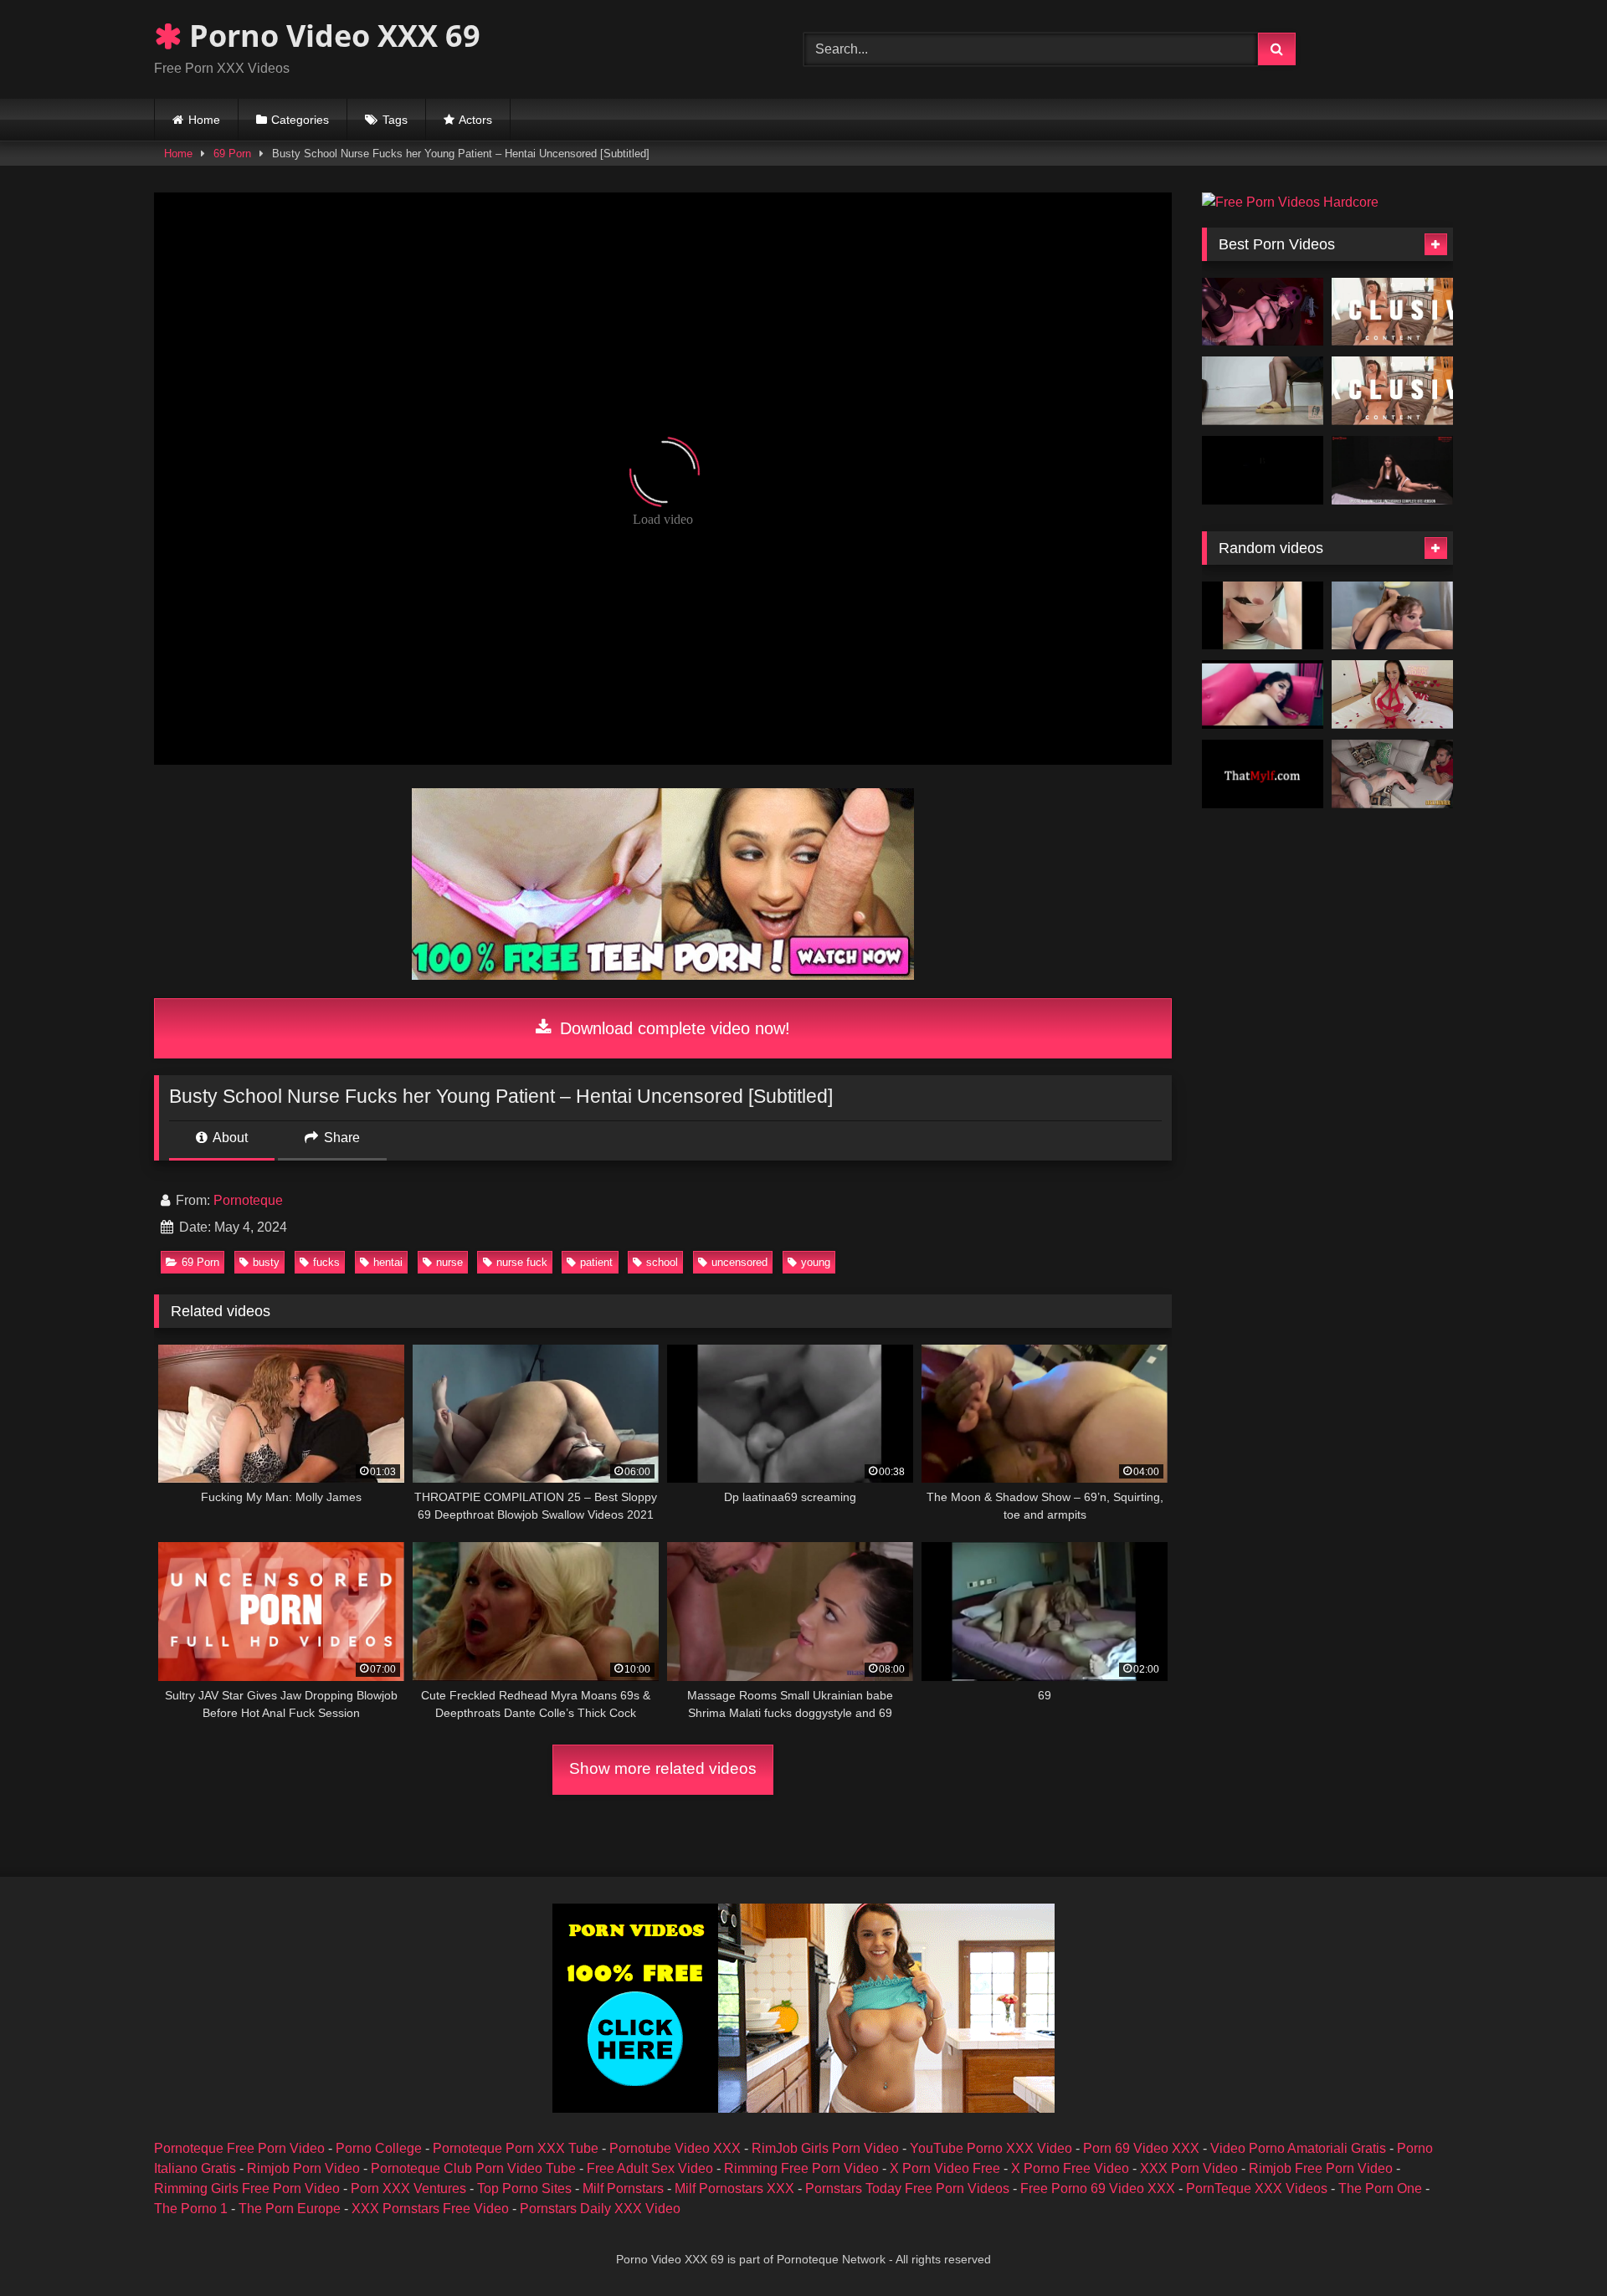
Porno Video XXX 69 (331, 36)
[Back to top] (1555, 2246)
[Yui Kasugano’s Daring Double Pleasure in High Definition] (1392, 391)
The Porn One (1380, 2188)
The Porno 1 (191, 2209)
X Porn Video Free (945, 2168)
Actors (475, 120)
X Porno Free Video (1070, 2168)
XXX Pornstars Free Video (430, 2209)
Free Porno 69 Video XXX (1098, 2188)
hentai (388, 1262)
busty (266, 1262)
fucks (326, 1262)
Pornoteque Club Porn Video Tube (473, 2168)
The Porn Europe (290, 2209)
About (229, 1138)
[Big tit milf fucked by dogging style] (1263, 694)
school (662, 1262)
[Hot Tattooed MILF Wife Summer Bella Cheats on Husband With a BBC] (1392, 774)
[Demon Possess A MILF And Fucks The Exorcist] (1263, 774)
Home (204, 120)
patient (596, 1262)
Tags (395, 120)
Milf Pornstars (623, 2188)
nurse (449, 1262)
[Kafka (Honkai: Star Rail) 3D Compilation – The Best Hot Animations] (1263, 312)
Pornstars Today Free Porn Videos (907, 2188)
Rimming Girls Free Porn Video (247, 2188)
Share (340, 1138)
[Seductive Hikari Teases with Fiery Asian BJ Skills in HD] (1392, 312)
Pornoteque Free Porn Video (239, 2148)
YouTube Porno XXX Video (991, 2148)
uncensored (739, 1262)
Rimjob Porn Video (303, 2168)
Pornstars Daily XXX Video (600, 2209)
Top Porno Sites (524, 2188)
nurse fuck (522, 1262)
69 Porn (232, 154)
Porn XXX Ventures (408, 2188)
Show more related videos (663, 1768)
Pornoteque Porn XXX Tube (516, 2148)
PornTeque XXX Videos (1257, 2188)
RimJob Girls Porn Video (825, 2148)
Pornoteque (248, 1200)
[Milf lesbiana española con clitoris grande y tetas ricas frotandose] (1263, 616)
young (816, 1262)
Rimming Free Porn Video (801, 2168)
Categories (300, 120)
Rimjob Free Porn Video (1321, 2168)
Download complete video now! (673, 1028)
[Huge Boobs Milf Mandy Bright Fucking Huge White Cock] (1392, 694)
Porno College (379, 2148)
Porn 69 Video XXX (1141, 2148)
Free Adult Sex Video (650, 2168)
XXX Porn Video (1189, 2168)
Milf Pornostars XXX (734, 2188)
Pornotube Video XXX (675, 2148)
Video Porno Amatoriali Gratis (1298, 2148)
